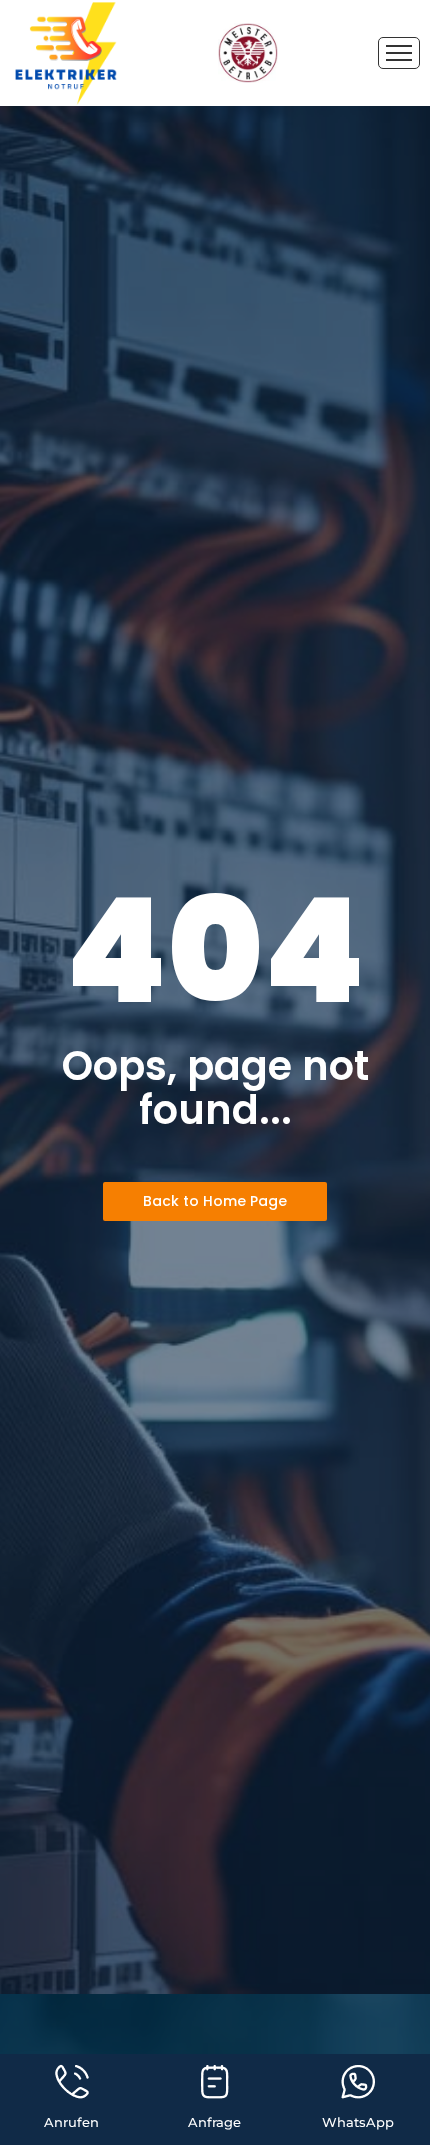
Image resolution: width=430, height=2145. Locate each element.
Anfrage (214, 2122)
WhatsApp (358, 2122)
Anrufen (71, 2122)
